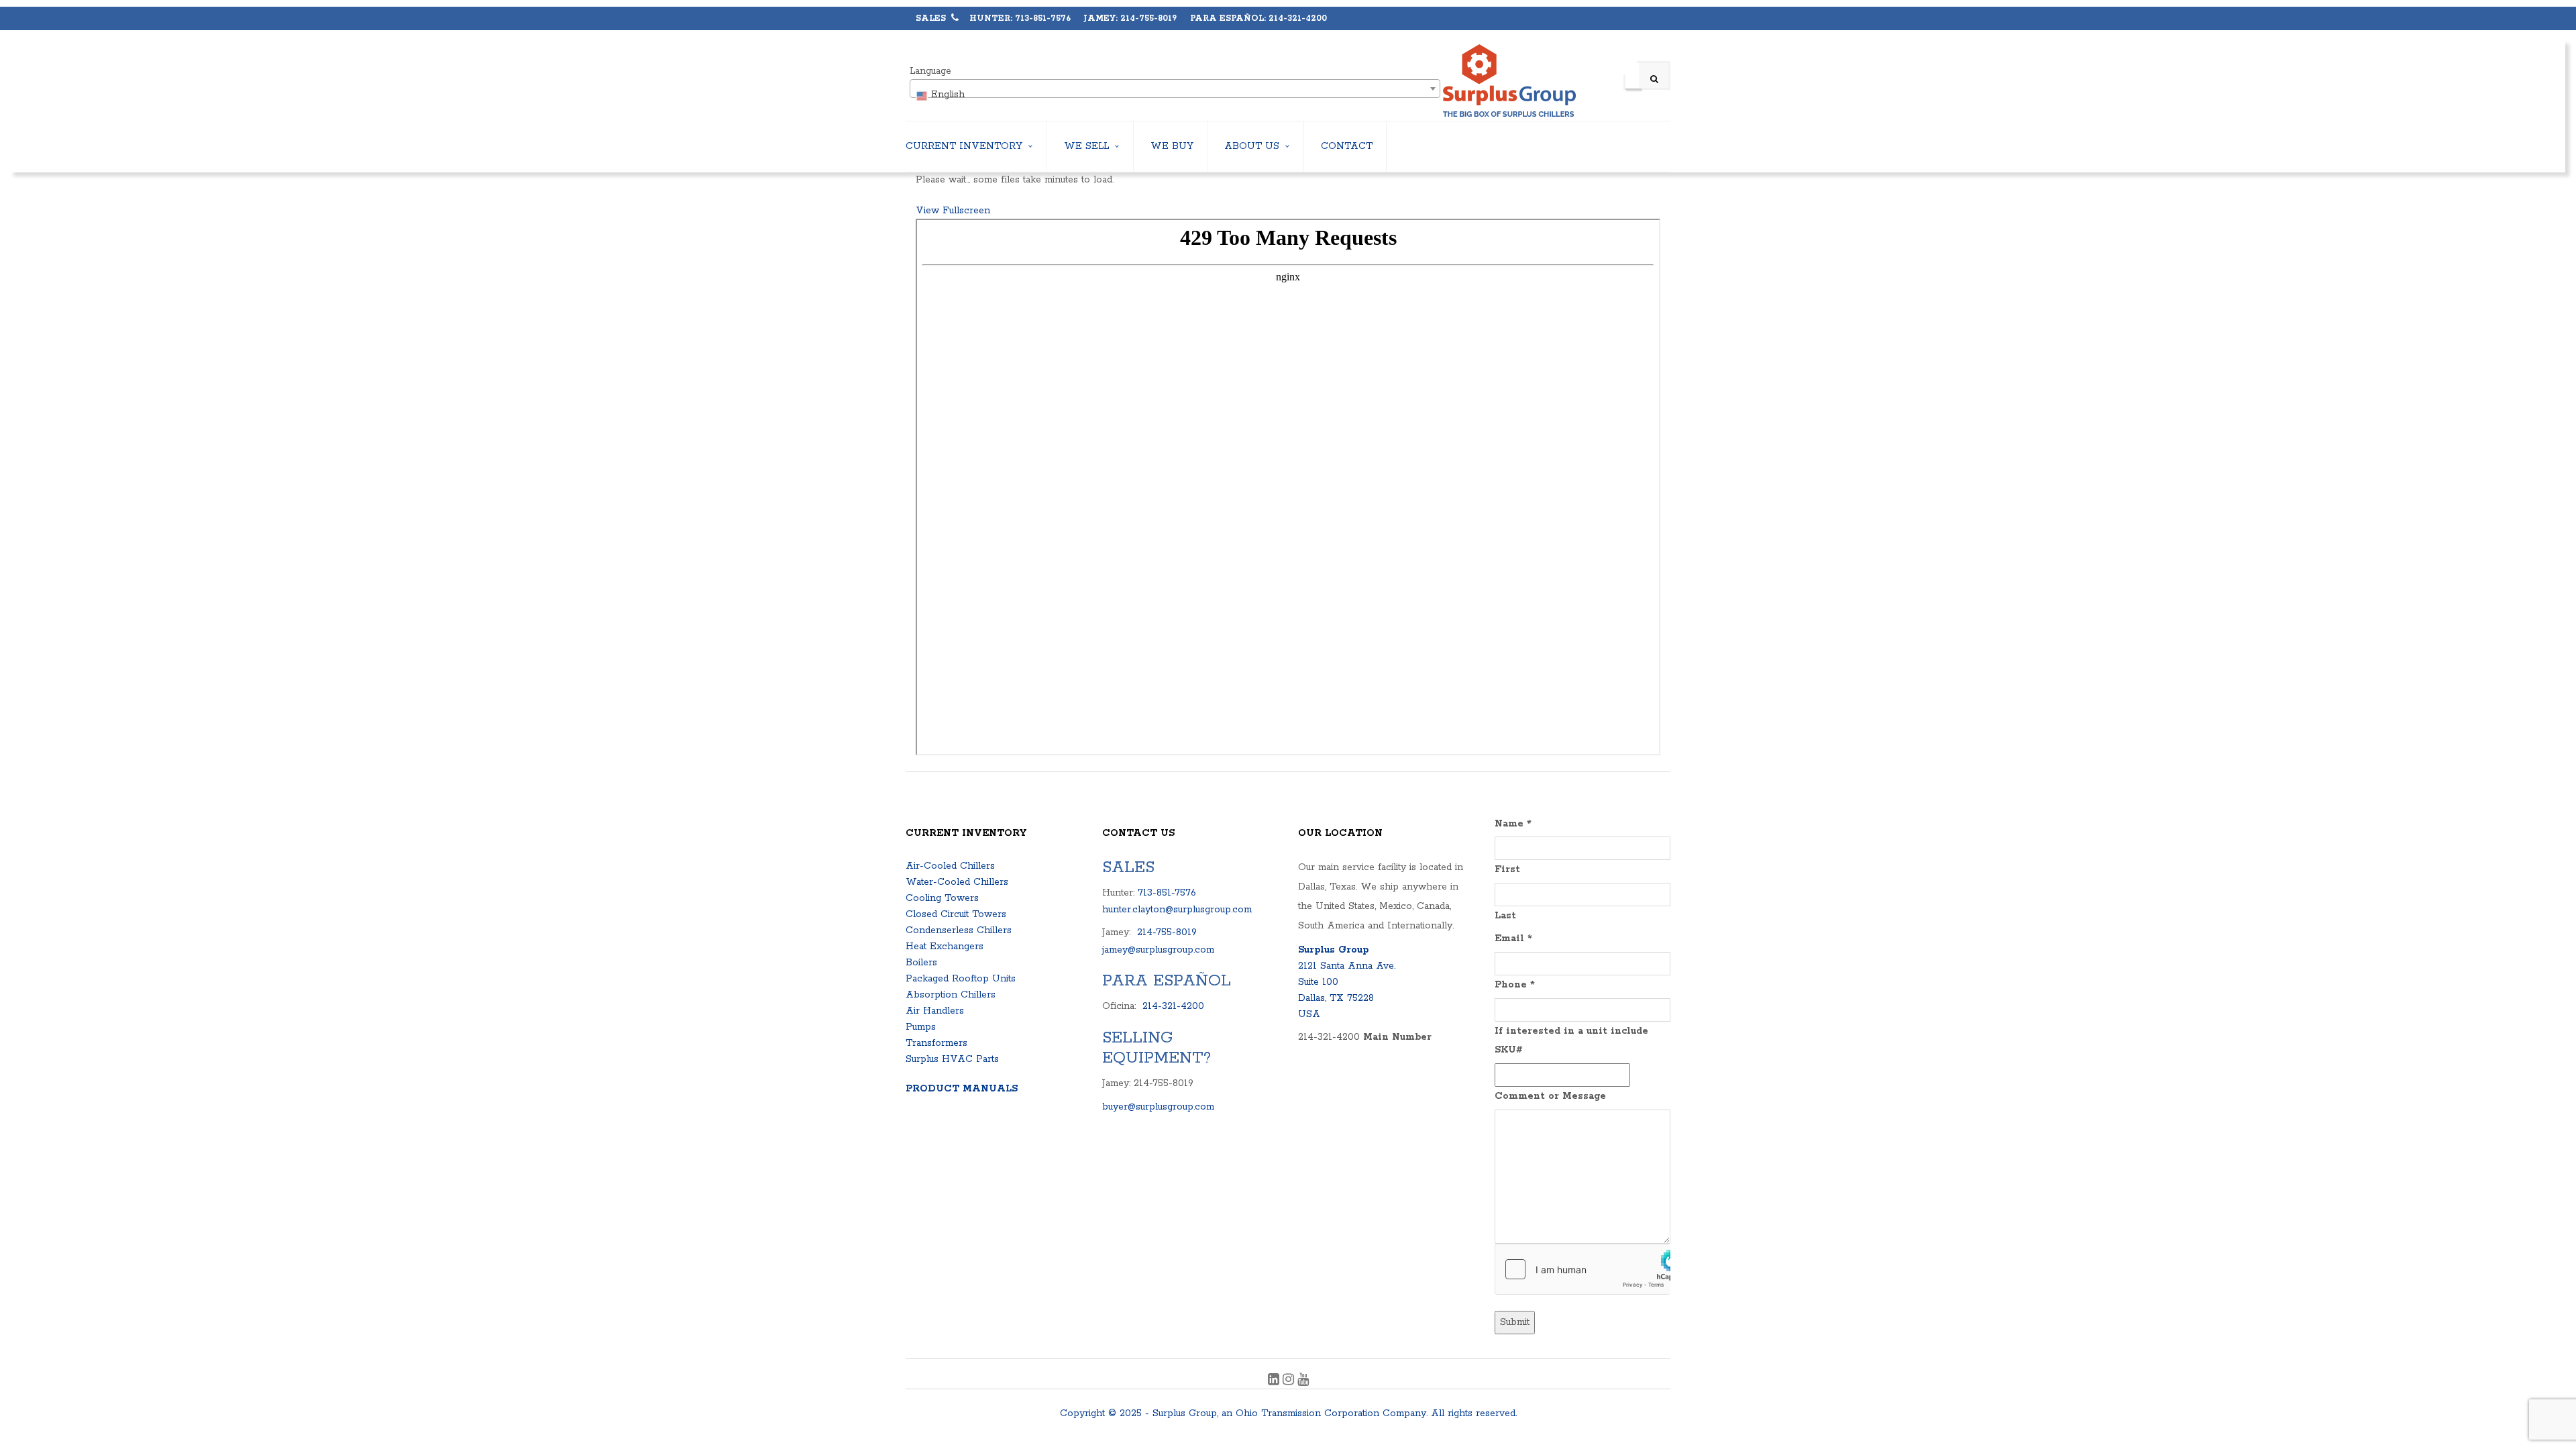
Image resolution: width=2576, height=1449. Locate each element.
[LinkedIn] (1275, 1381)
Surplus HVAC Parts (952, 1059)
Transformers (936, 1043)
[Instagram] (1290, 1381)
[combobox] (1175, 89)
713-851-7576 (1167, 893)
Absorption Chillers (951, 995)
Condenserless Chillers (959, 930)
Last (1505, 916)
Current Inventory (964, 146)
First (1507, 869)
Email (1513, 938)
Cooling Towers (942, 898)
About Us (1252, 146)
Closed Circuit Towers (956, 914)
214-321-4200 (1173, 1006)
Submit (1515, 1322)
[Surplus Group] (1509, 81)
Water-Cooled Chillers (957, 882)
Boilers (921, 963)
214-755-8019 (1167, 932)
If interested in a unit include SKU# (1571, 1041)
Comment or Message (1550, 1096)
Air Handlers (935, 1011)
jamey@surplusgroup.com (1158, 950)
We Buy (1172, 146)
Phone (1515, 985)
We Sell (1086, 146)
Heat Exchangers (945, 947)
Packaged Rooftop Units (961, 979)
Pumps (921, 1027)
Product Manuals (962, 1089)
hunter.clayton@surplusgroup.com (1177, 910)
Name (1513, 824)
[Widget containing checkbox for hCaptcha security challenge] (1583, 1269)
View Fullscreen (953, 211)
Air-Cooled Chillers (950, 866)
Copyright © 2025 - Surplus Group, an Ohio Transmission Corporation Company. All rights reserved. (1288, 1413)
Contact (1347, 146)
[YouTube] (1303, 1381)
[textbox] (1175, 95)
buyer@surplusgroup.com (1158, 1107)
